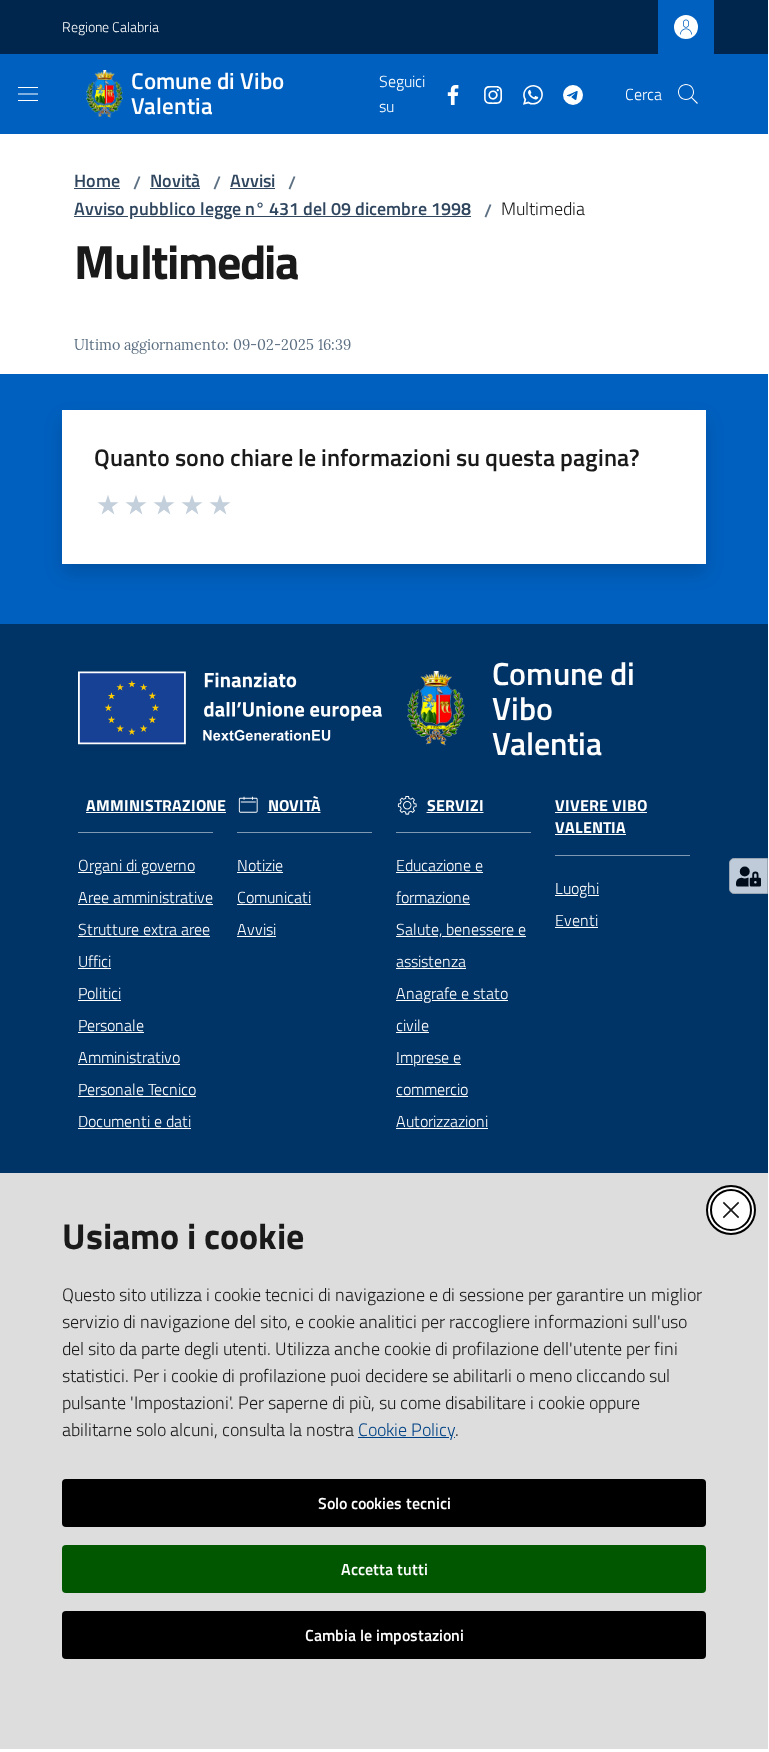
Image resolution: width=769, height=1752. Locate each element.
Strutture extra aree (144, 929)
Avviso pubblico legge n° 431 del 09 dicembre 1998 (272, 208)
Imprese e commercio (432, 1073)
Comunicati (274, 897)
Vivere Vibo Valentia (601, 817)
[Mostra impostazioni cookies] (748, 876)
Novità (175, 180)
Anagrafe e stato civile (452, 1009)
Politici (99, 993)
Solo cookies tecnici (384, 1503)
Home (97, 180)
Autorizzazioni (442, 1121)
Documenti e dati (134, 1121)
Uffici (94, 961)
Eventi (576, 920)
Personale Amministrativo (129, 1041)
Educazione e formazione (439, 881)
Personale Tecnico (137, 1089)
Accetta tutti (384, 1569)
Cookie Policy (406, 1429)
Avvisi (252, 180)
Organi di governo (136, 865)
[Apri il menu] (28, 94)
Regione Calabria (110, 26)
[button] (688, 94)
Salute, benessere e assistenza (461, 945)
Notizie (260, 865)
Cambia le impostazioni (384, 1635)
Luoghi (577, 888)
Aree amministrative (145, 897)
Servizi (455, 805)
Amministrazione (156, 805)
